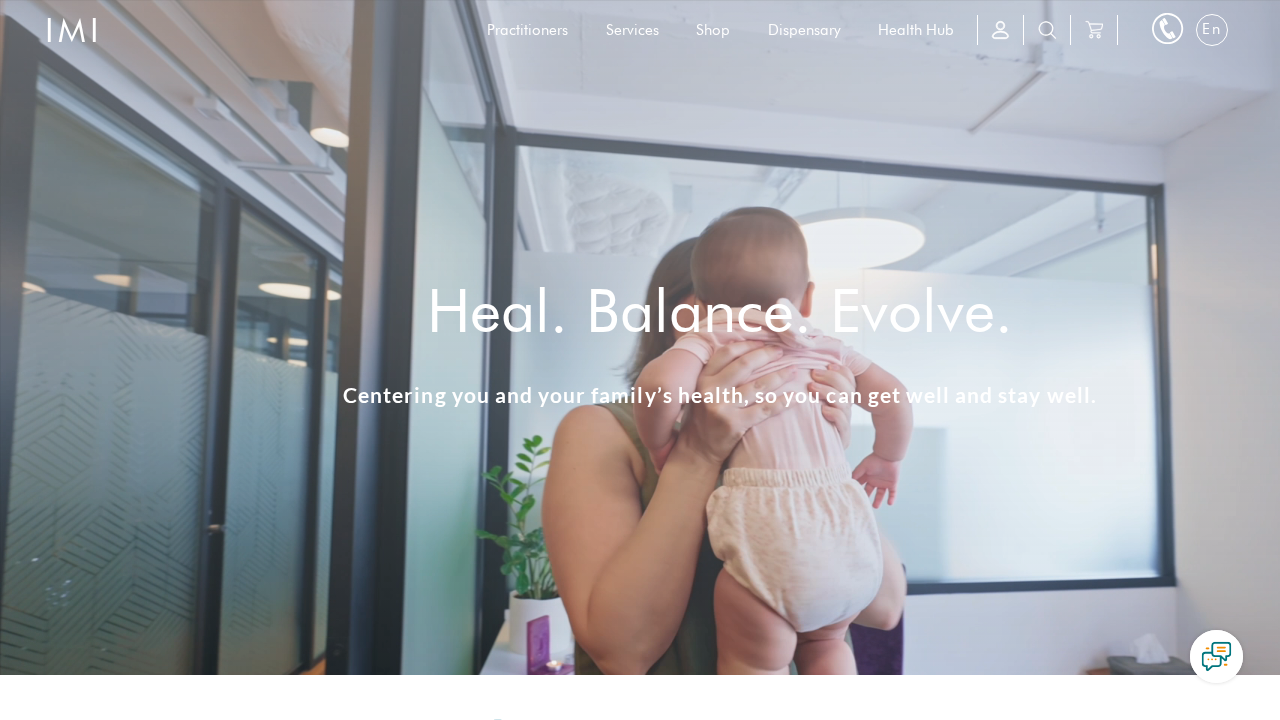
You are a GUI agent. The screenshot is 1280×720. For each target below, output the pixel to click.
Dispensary (804, 30)
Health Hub (916, 30)
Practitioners (527, 30)
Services (632, 30)
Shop (713, 30)
